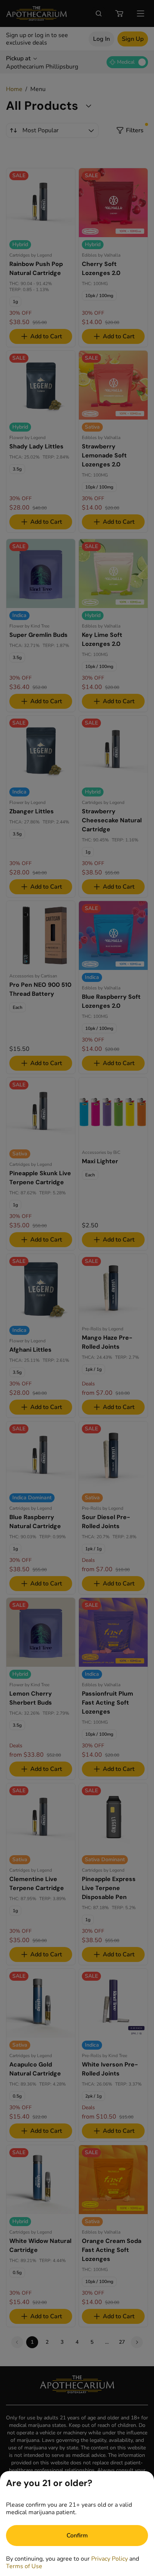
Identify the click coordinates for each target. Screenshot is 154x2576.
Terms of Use (24, 2566)
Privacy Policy (110, 2559)
